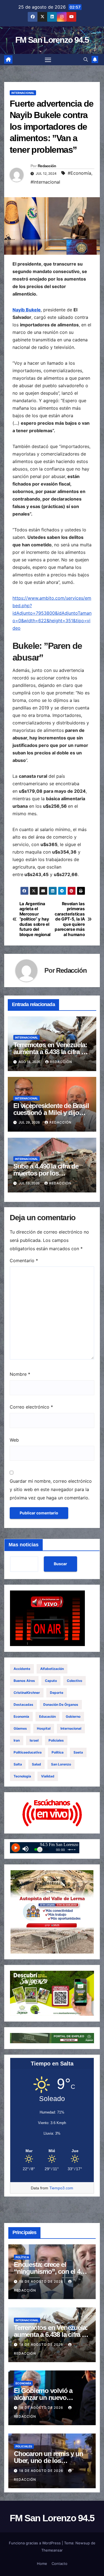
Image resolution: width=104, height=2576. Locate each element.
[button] (86, 59)
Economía (21, 1716)
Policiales (56, 1740)
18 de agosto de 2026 (42, 2281)
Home (42, 2564)
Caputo (51, 1681)
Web (14, 1440)
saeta (78, 1752)
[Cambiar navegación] (48, 60)
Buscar (60, 1564)
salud (36, 1764)
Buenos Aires (24, 1681)
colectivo (74, 1681)
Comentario (24, 1261)
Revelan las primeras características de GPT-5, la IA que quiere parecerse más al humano (70, 919)
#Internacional (45, 182)
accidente (22, 1669)
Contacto (59, 2564)
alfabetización (52, 1669)
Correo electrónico (31, 1407)
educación (47, 1716)
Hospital (44, 1728)
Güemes (20, 1728)
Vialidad (48, 1776)
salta (18, 1764)
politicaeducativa (28, 1752)
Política (58, 1752)
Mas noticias (24, 1545)
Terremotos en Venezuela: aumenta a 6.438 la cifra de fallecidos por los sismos (51, 1052)
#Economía (79, 173)
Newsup (83, 2543)
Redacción (47, 166)
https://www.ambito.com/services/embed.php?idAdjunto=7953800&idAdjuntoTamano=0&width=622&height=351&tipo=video (52, 613)
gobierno (73, 1716)
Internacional (23, 93)
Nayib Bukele (27, 310)
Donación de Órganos (61, 1705)
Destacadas (23, 1705)
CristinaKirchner (27, 1693)
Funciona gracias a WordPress (35, 2543)
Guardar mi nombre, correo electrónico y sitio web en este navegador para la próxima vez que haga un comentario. (51, 1489)
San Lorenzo (61, 1764)
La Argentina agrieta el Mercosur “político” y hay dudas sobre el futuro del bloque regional (35, 919)
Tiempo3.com (61, 2188)
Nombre (20, 1374)
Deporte (57, 1693)
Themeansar (52, 2550)
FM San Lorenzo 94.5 (52, 40)
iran (17, 1740)
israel (34, 1740)
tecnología (22, 1776)
